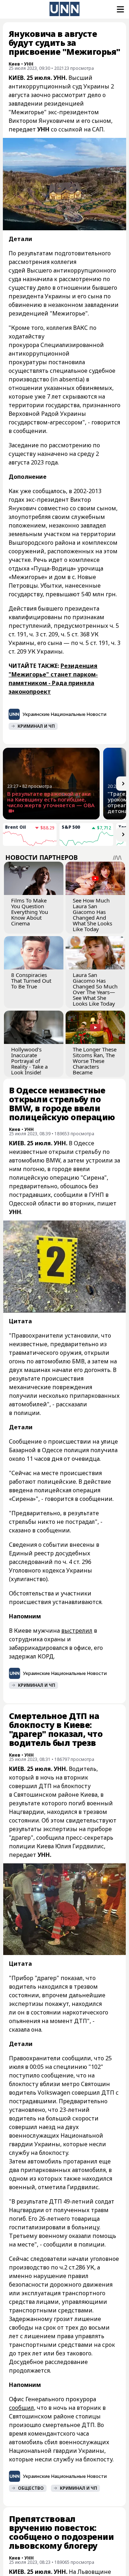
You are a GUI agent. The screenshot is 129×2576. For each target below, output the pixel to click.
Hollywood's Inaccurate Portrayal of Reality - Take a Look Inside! (29, 1061)
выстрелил (77, 1631)
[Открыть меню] (120, 9)
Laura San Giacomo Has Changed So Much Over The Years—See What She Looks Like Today (95, 989)
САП (98, 129)
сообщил (21, 2408)
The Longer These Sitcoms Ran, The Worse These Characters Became (95, 1061)
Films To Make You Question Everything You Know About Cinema (30, 912)
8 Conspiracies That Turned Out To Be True (31, 981)
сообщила (50, 1838)
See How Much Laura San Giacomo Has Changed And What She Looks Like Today (92, 915)
